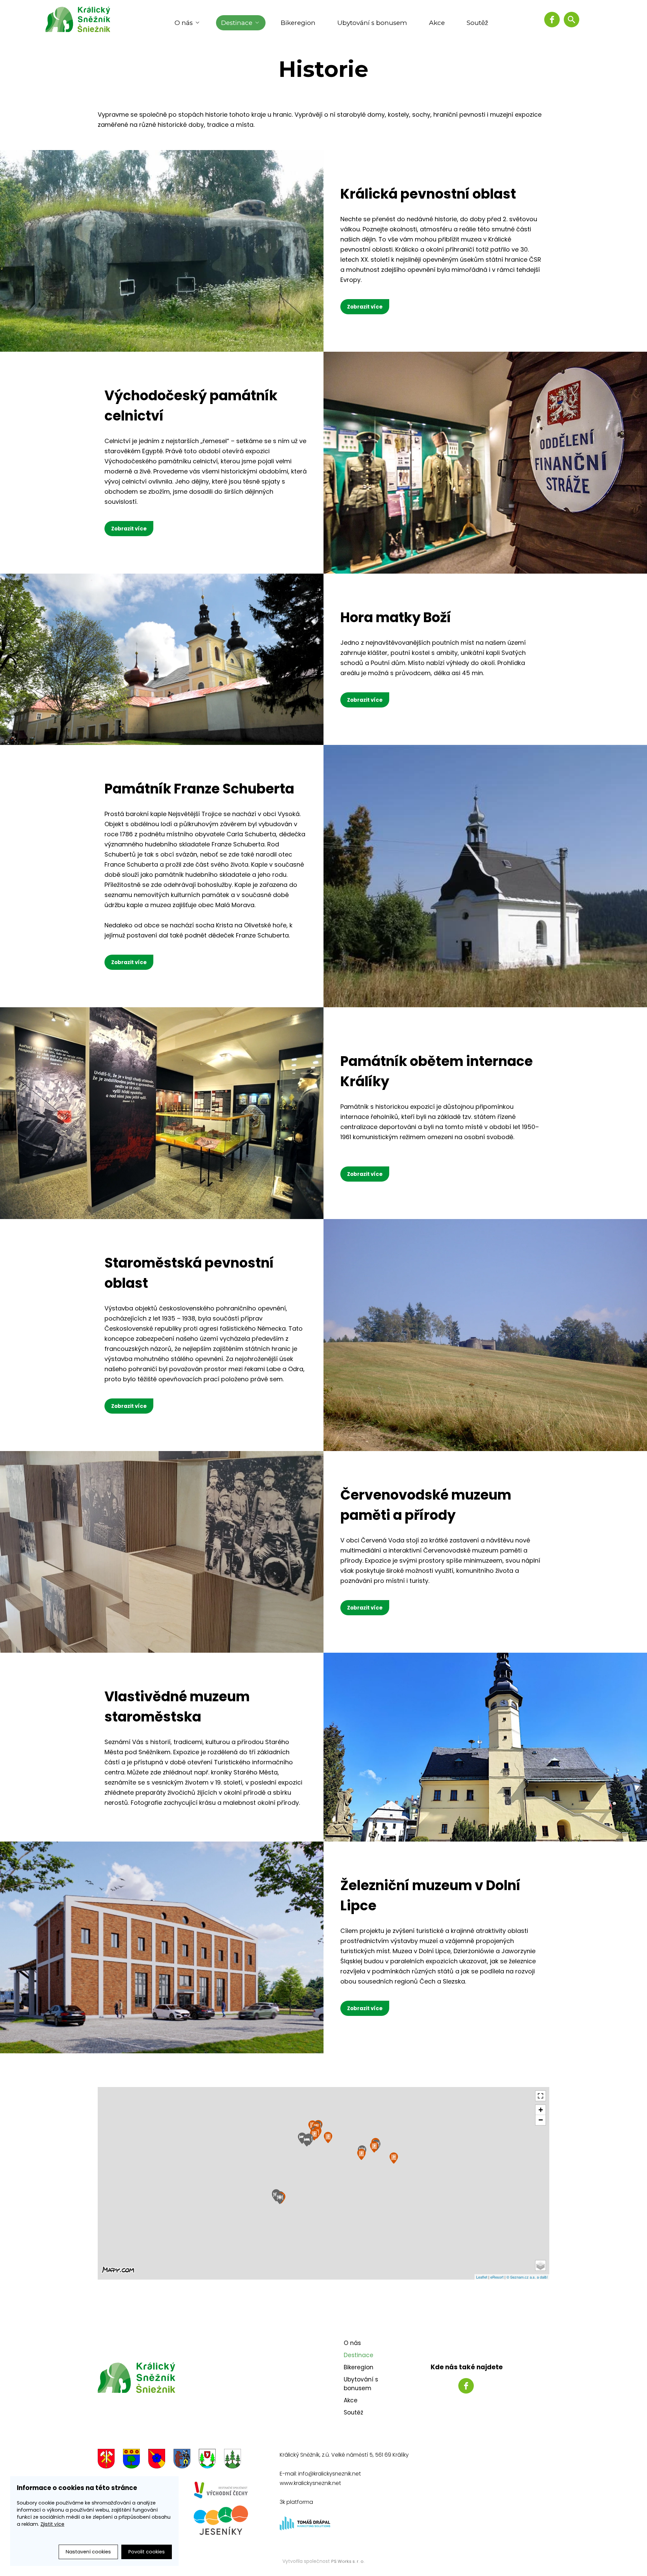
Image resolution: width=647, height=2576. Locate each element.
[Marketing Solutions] (305, 2529)
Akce (437, 23)
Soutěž (477, 23)
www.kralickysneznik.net (310, 2483)
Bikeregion (298, 23)
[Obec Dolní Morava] (131, 2460)
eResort (497, 2277)
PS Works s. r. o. (348, 2561)
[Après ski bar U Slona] (280, 2198)
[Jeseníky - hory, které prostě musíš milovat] (221, 2520)
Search (572, 20)
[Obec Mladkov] (233, 2460)
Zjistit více (52, 2524)
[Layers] (541, 2265)
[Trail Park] (374, 2147)
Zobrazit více (365, 307)
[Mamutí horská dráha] (328, 2137)
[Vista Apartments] (302, 2138)
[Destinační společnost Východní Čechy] (221, 2490)
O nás (184, 23)
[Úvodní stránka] (83, 19)
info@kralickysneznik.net (330, 2474)
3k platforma (296, 2502)
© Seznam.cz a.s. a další (527, 2277)
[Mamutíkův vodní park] (314, 2135)
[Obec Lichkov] (207, 2460)
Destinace (237, 23)
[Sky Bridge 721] (394, 2158)
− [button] (541, 2120)
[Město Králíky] (106, 2460)
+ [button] (541, 2110)
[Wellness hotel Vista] (307, 2141)
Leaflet (482, 2277)
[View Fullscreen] (541, 2096)
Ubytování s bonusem (372, 23)
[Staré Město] (182, 2460)
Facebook (552, 20)
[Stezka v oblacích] (361, 2154)
